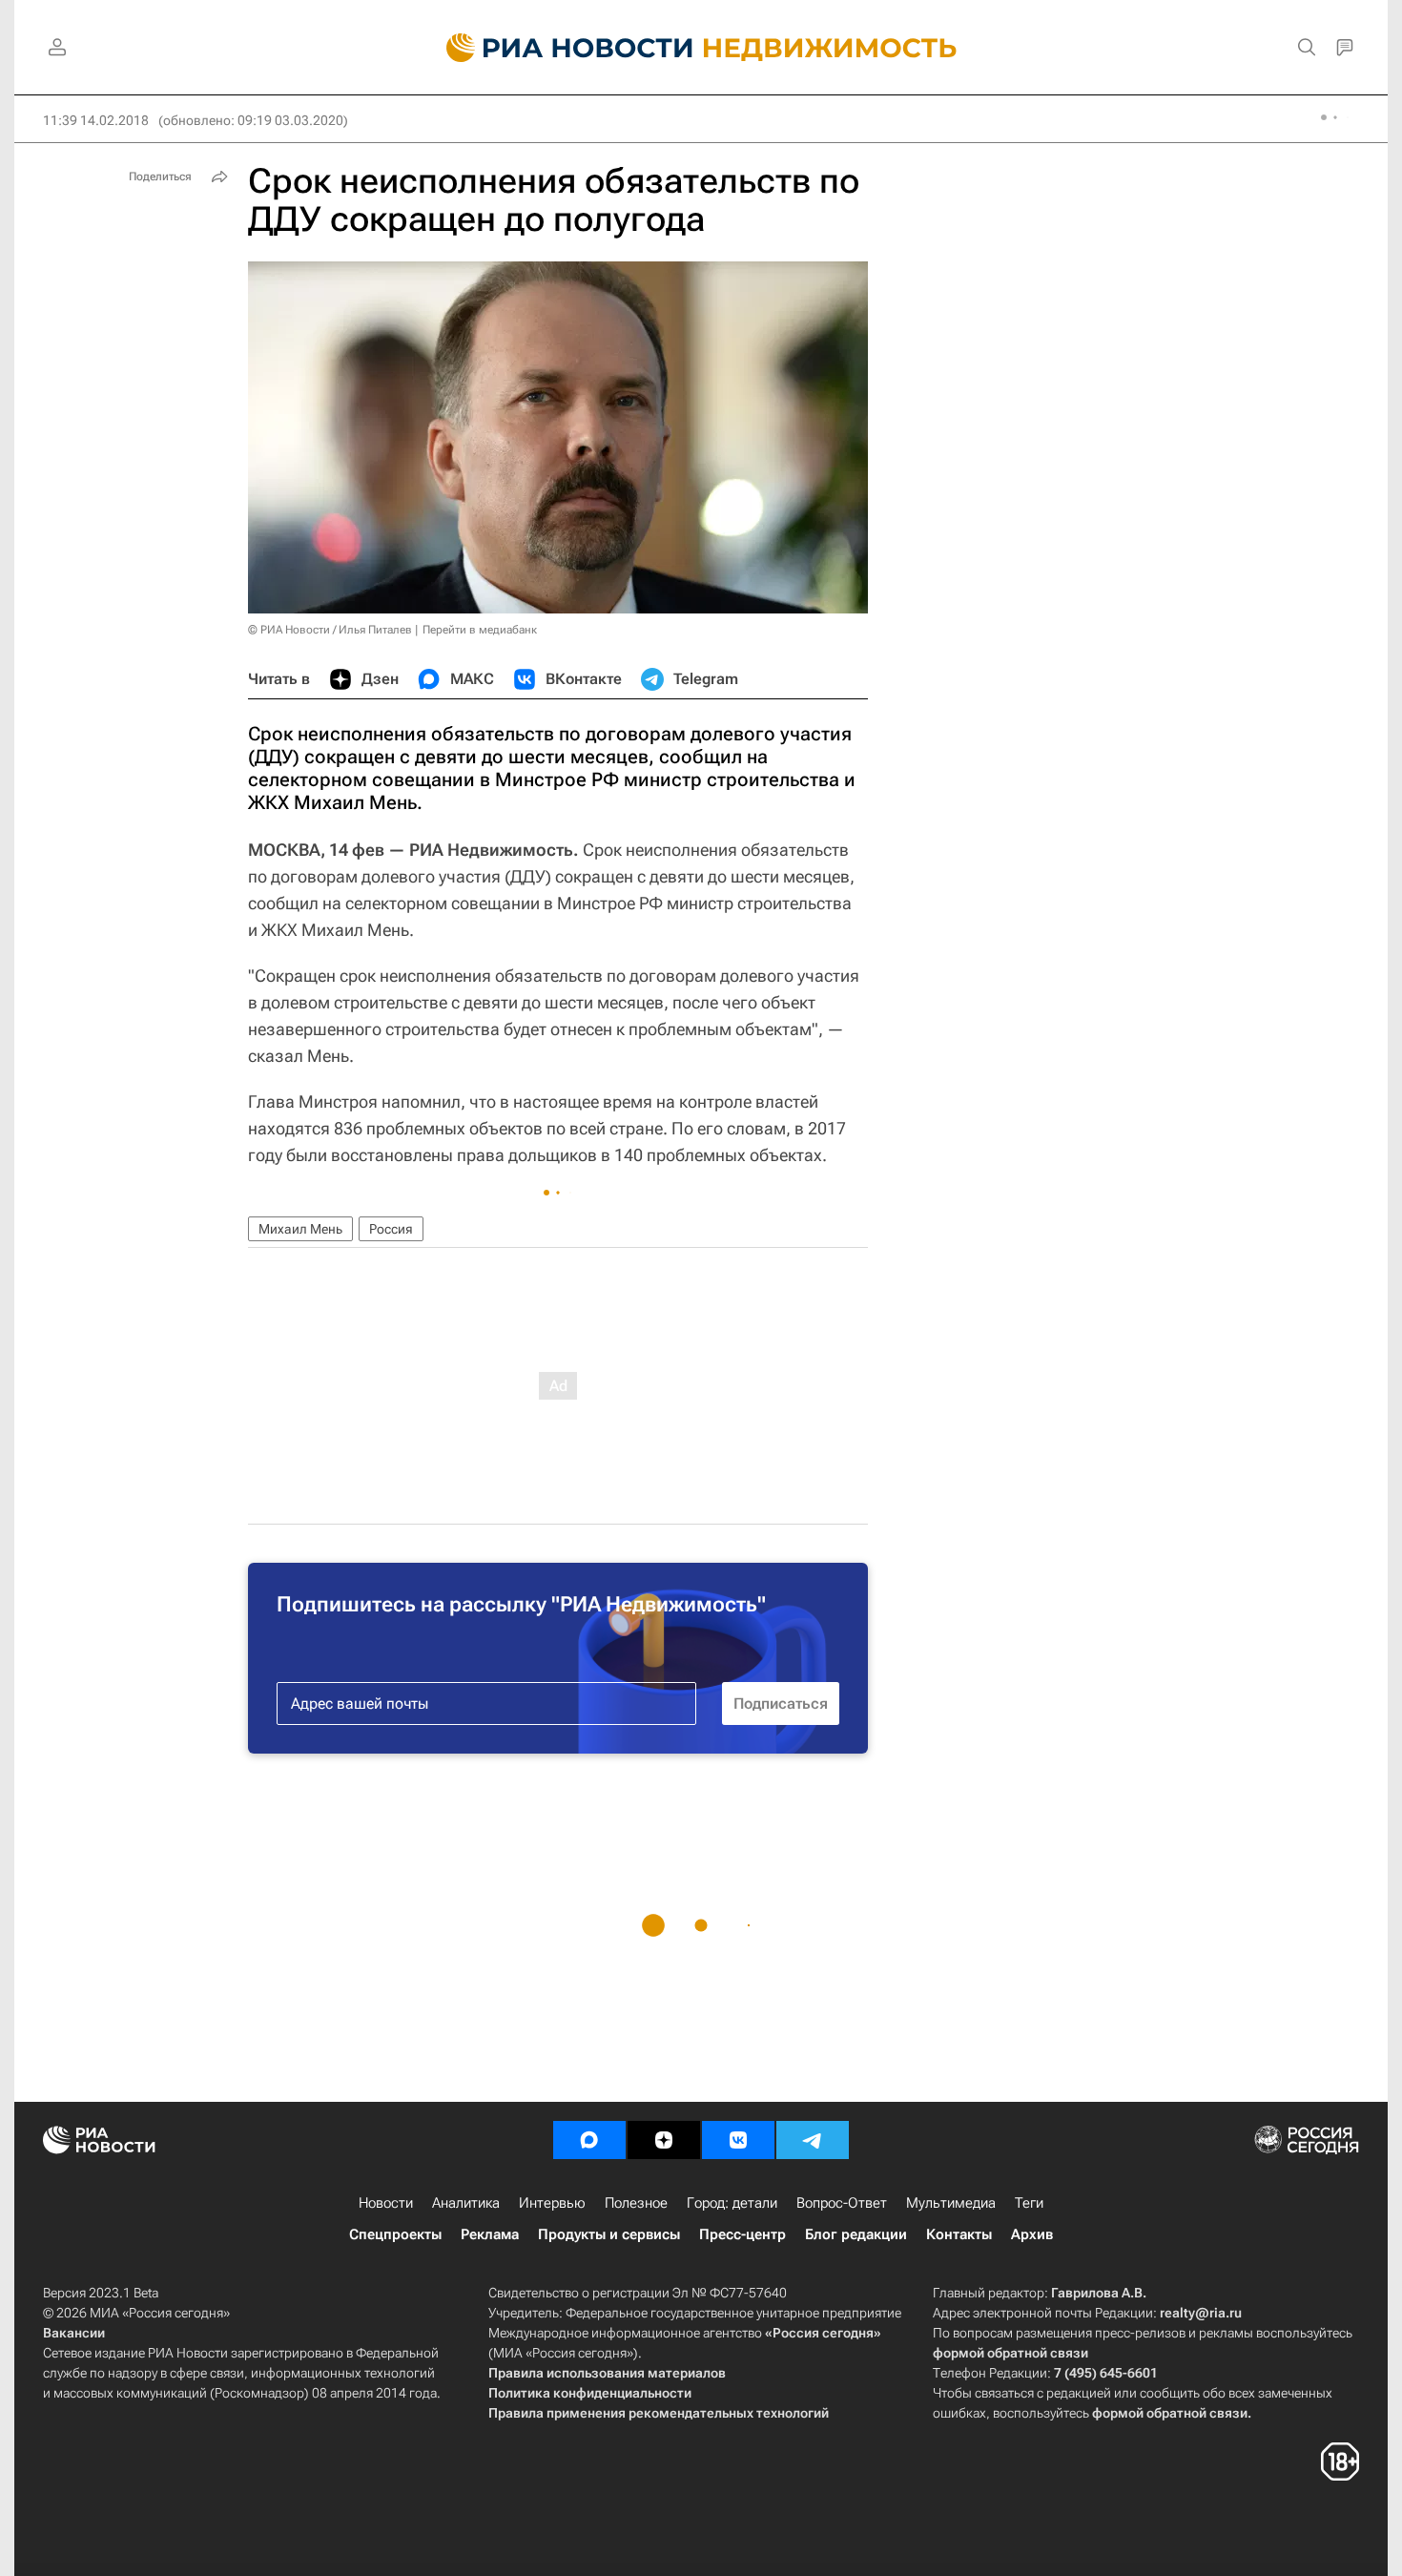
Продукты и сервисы (609, 2234)
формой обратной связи (1010, 2353)
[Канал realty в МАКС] (589, 2140)
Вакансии (74, 2333)
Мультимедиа (951, 2203)
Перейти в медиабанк (480, 630)
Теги (1029, 2203)
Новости (386, 2203)
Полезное (636, 2203)
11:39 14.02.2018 (96, 120)
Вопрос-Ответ (842, 2203)
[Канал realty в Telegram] (813, 2140)
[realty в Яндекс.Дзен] (664, 2140)
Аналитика (466, 2203)
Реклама (490, 2234)
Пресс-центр (742, 2234)
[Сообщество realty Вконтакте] (738, 2140)
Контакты (959, 2234)
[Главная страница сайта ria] (558, 48)
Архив (1032, 2234)
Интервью (552, 2203)
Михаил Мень (300, 1229)
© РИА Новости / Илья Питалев (330, 630)
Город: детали (732, 2203)
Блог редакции (856, 2234)
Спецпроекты (395, 2234)
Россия (391, 1229)
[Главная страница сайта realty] (701, 48)
